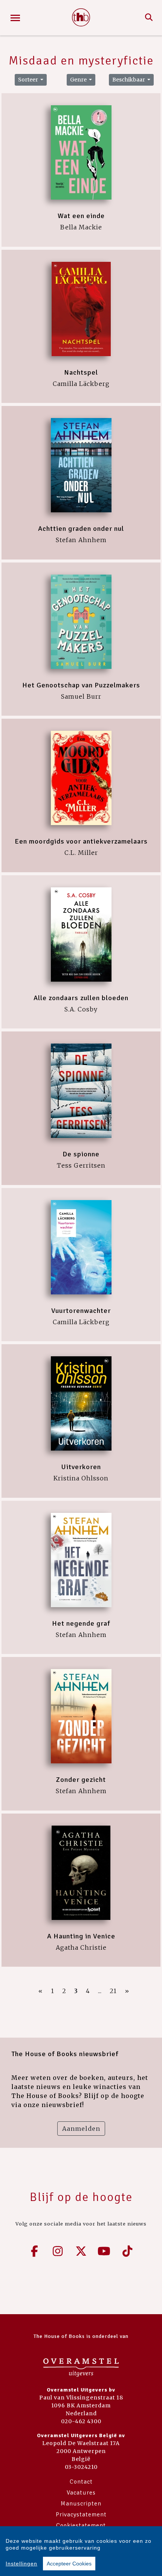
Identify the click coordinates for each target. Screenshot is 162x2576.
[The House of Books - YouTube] (104, 2251)
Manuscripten (81, 2504)
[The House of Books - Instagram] (58, 2251)
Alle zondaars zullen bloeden (81, 998)
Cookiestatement (81, 2525)
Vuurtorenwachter (81, 1311)
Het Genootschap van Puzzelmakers (81, 685)
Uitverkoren (81, 1467)
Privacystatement (81, 2515)
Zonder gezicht (81, 1780)
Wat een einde (81, 216)
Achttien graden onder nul (81, 529)
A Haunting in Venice (81, 1936)
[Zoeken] (149, 18)
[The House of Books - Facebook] (35, 2251)
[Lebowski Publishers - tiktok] (127, 2251)
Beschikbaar (129, 80)
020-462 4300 (81, 2421)
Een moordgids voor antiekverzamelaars (81, 841)
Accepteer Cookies (69, 2564)
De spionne (81, 1154)
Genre (79, 80)
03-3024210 (81, 2467)
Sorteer (29, 80)
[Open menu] (15, 18)
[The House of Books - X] (81, 2251)
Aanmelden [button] (81, 2129)
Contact (81, 2482)
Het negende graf (81, 1623)
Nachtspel (81, 372)
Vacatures (81, 2493)
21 (113, 1991)
